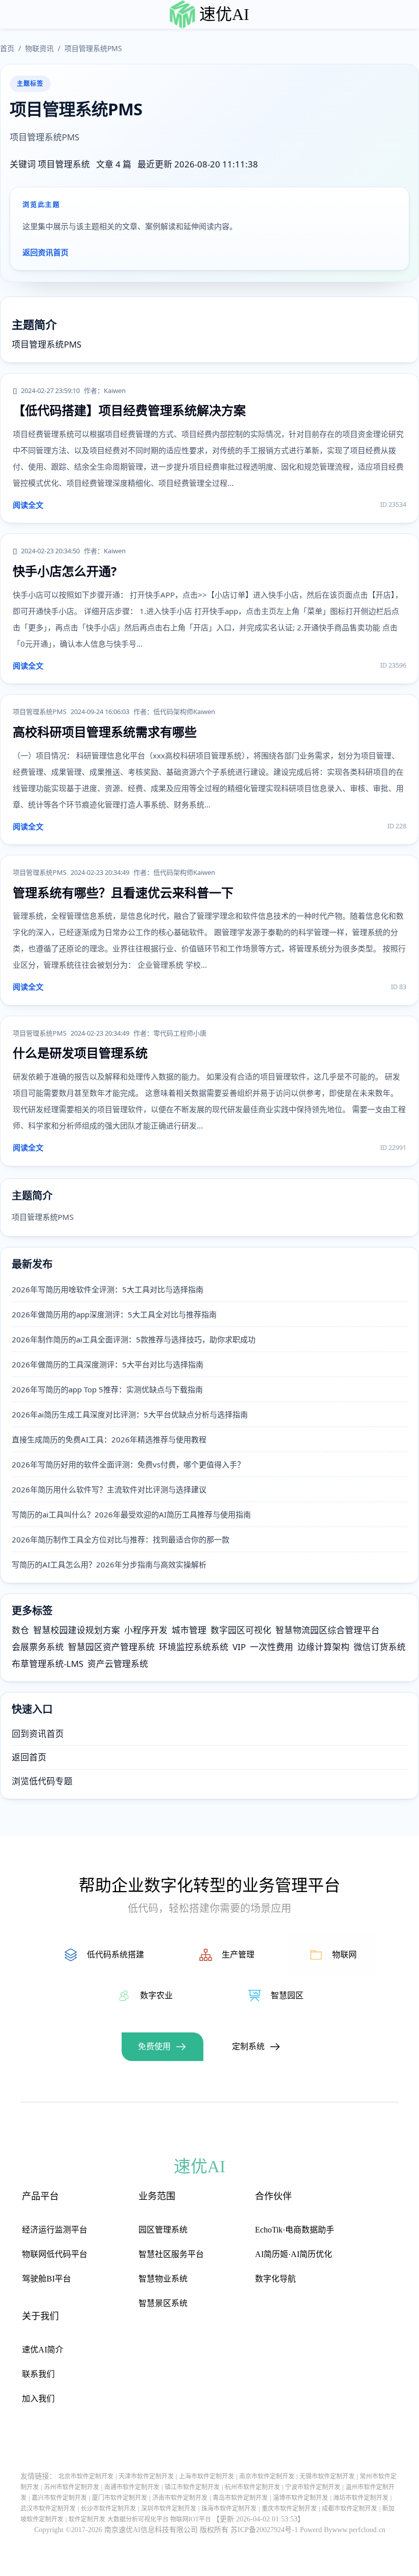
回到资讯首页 (38, 1734)
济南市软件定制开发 (180, 2498)
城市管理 (189, 1630)
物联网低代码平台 (55, 2254)
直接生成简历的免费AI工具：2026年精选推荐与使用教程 (109, 1439)
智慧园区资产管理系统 (111, 1647)
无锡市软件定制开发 (327, 2476)
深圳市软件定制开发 (169, 2509)
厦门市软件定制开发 (120, 2498)
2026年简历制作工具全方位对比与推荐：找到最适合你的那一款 (121, 1539)
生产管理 (238, 1955)
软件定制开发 (87, 2519)
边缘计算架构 (323, 1647)
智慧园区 (287, 1995)
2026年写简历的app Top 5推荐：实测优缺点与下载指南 (107, 1389)
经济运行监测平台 (55, 2230)
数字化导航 (275, 2279)
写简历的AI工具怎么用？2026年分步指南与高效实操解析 (109, 1564)
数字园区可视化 (241, 1630)
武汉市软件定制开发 (48, 2509)
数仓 (20, 1630)
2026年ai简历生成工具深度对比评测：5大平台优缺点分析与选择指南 (130, 1414)
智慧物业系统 (163, 2279)
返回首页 (29, 1757)
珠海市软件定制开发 (229, 2509)
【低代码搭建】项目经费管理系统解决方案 (129, 410)
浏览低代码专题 (42, 1781)
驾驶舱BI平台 (46, 2279)
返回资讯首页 (45, 252)
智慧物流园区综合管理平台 (328, 1630)
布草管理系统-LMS (48, 1664)
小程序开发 (146, 1630)
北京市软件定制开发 (86, 2476)
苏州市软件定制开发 (72, 2487)
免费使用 (154, 2046)
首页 (7, 48)
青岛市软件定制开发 (240, 2498)
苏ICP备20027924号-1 (264, 2530)
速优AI (224, 14)
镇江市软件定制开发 (192, 2487)
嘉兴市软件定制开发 (59, 2498)
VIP (239, 1647)
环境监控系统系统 (194, 1647)
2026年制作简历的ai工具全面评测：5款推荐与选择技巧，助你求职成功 (134, 1339)
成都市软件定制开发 (350, 2509)
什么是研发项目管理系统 (80, 1053)
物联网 (344, 1955)
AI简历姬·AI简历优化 (294, 2254)
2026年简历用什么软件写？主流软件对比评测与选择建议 (109, 1489)
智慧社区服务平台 (171, 2254)
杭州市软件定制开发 (252, 2487)
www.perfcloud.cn (359, 2530)
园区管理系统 (163, 2230)
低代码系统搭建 (115, 1955)
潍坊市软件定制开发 (361, 2498)
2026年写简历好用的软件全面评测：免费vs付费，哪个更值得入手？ (128, 1464)
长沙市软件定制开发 (108, 2509)
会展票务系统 (38, 1647)
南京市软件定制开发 (267, 2476)
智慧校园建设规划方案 (77, 1630)
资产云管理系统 (118, 1664)
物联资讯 (39, 48)
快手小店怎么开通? (65, 571)
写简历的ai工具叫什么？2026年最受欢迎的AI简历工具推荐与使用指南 (131, 1514)
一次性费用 (272, 1647)
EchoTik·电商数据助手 (295, 2230)
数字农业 (156, 1995)
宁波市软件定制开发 (313, 2487)
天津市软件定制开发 (146, 2476)
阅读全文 (28, 505)
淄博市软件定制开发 (300, 2498)
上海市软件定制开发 (206, 2476)
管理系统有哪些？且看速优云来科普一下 (123, 892)
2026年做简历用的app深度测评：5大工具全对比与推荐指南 (114, 1314)
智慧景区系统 (163, 2303)
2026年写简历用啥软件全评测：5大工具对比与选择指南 (108, 1289)
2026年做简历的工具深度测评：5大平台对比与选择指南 (108, 1364)
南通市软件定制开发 (132, 2487)
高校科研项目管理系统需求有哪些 (105, 732)
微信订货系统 (380, 1647)
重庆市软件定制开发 (289, 2509)
